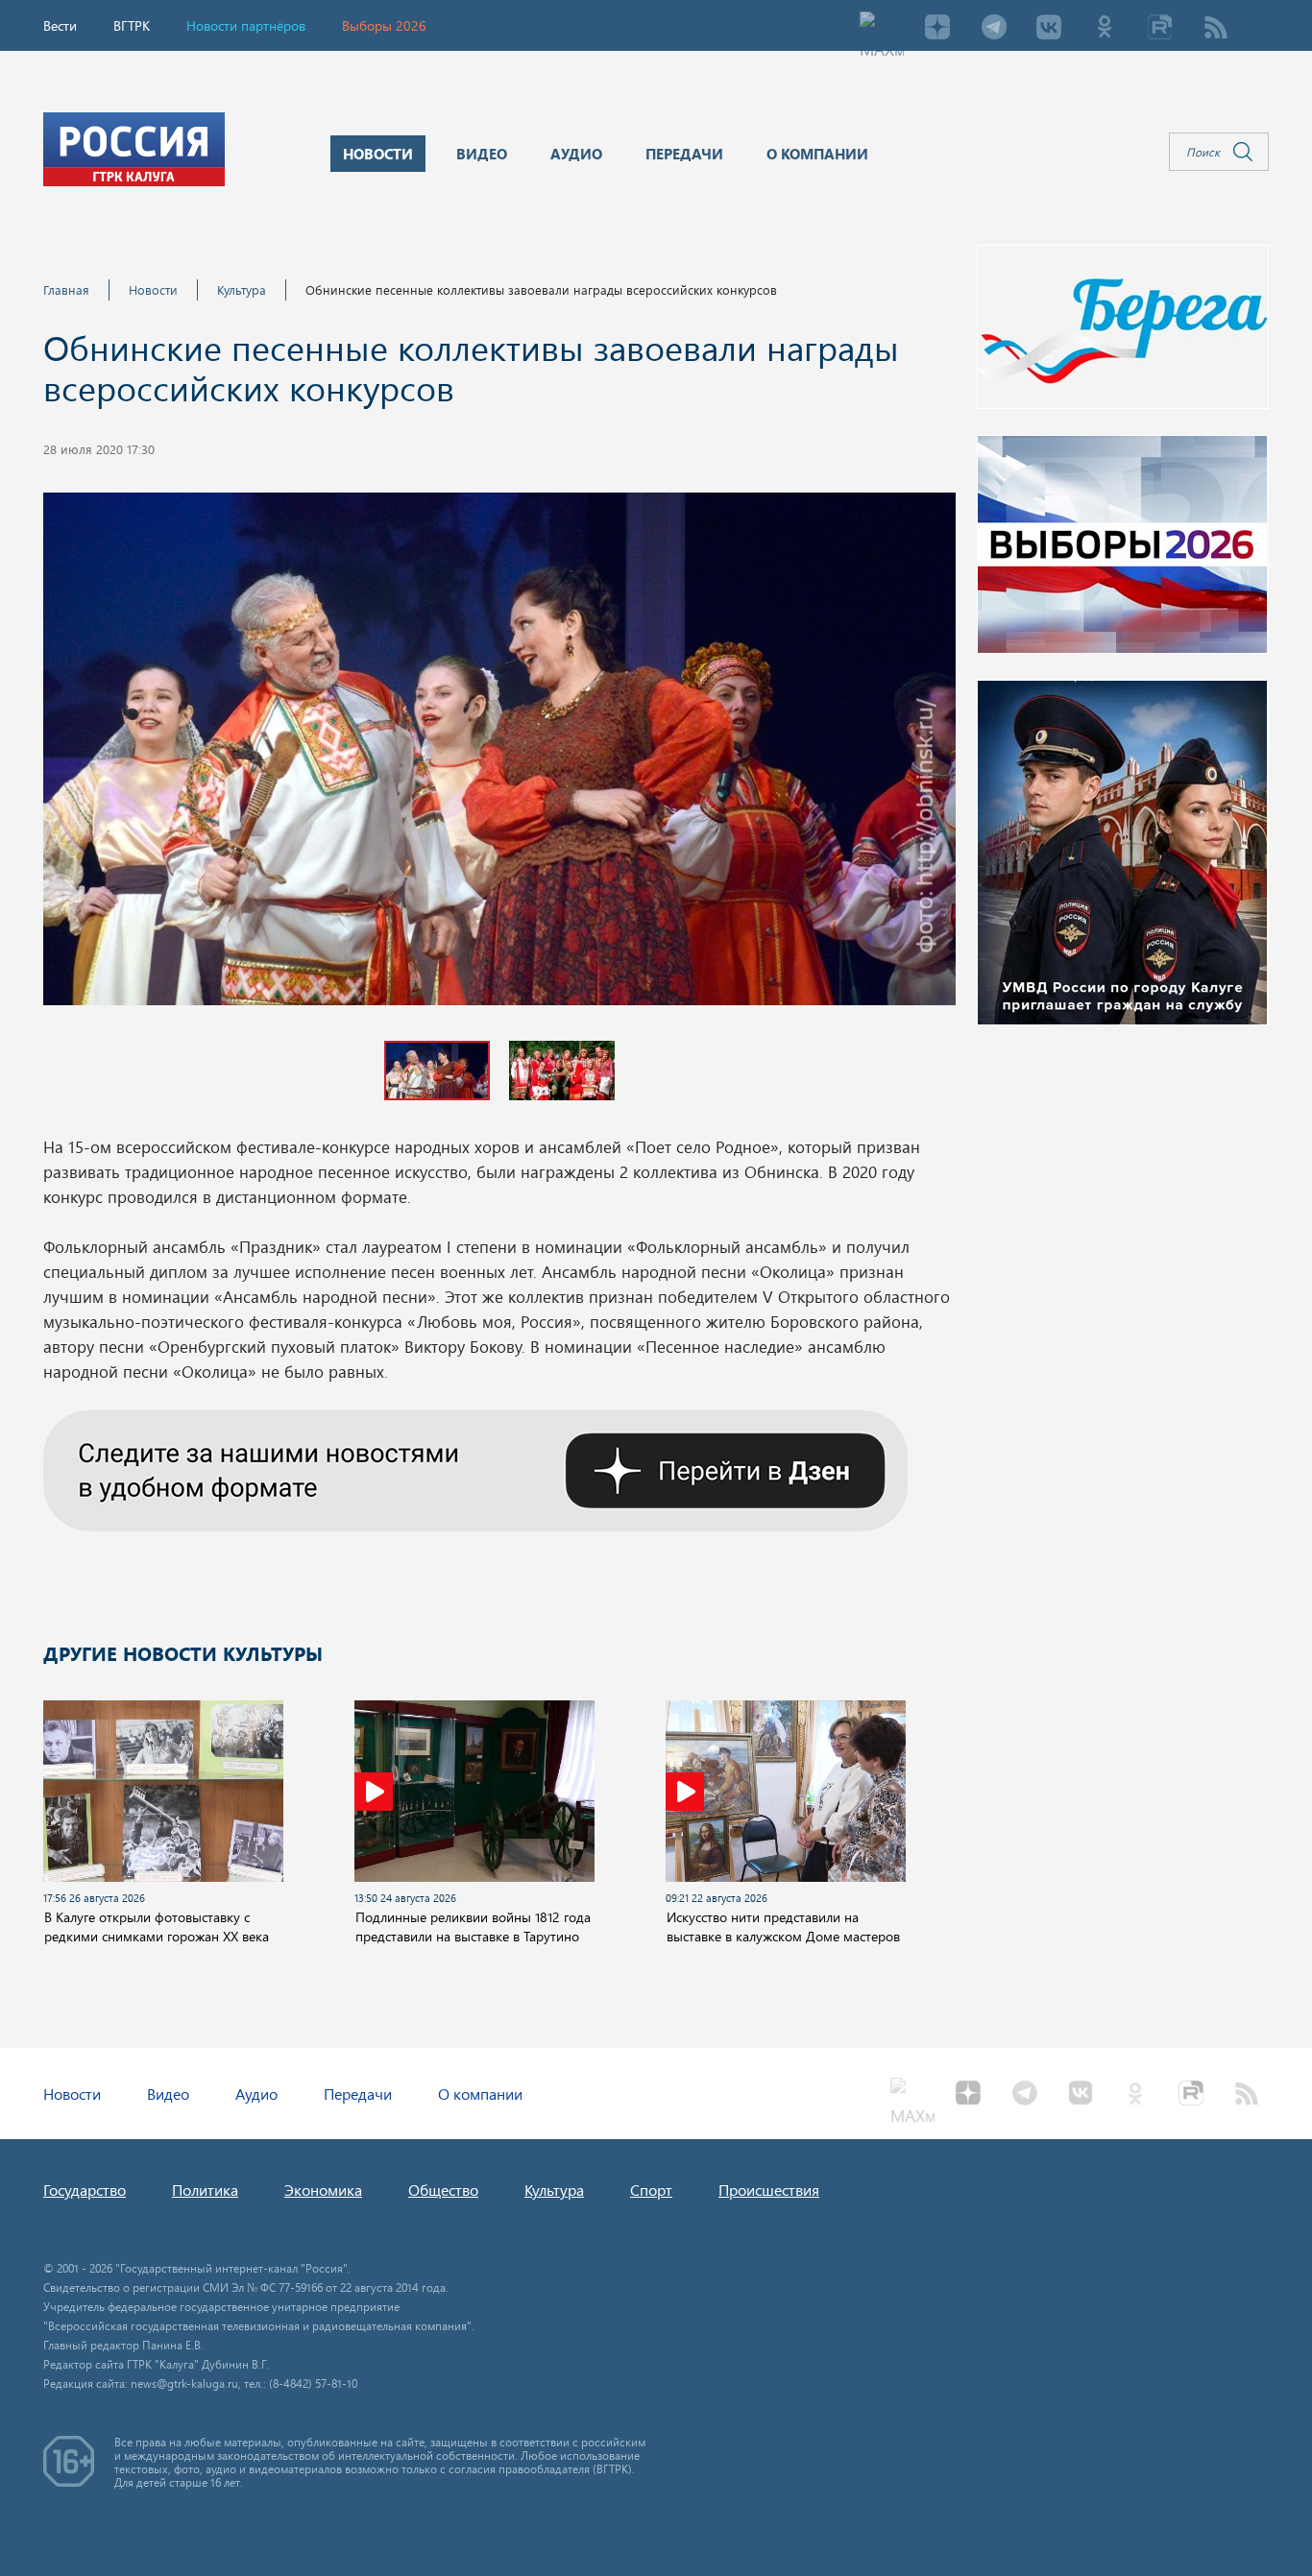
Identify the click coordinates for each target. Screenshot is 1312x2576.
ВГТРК (132, 25)
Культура (242, 289)
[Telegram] (993, 29)
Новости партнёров (246, 25)
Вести (60, 25)
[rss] (1216, 29)
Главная (66, 289)
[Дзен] (937, 29)
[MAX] (882, 29)
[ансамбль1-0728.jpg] (499, 755)
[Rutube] (1160, 29)
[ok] (1105, 29)
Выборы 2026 (384, 25)
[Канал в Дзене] (475, 1468)
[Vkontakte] (1049, 29)
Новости (153, 289)
